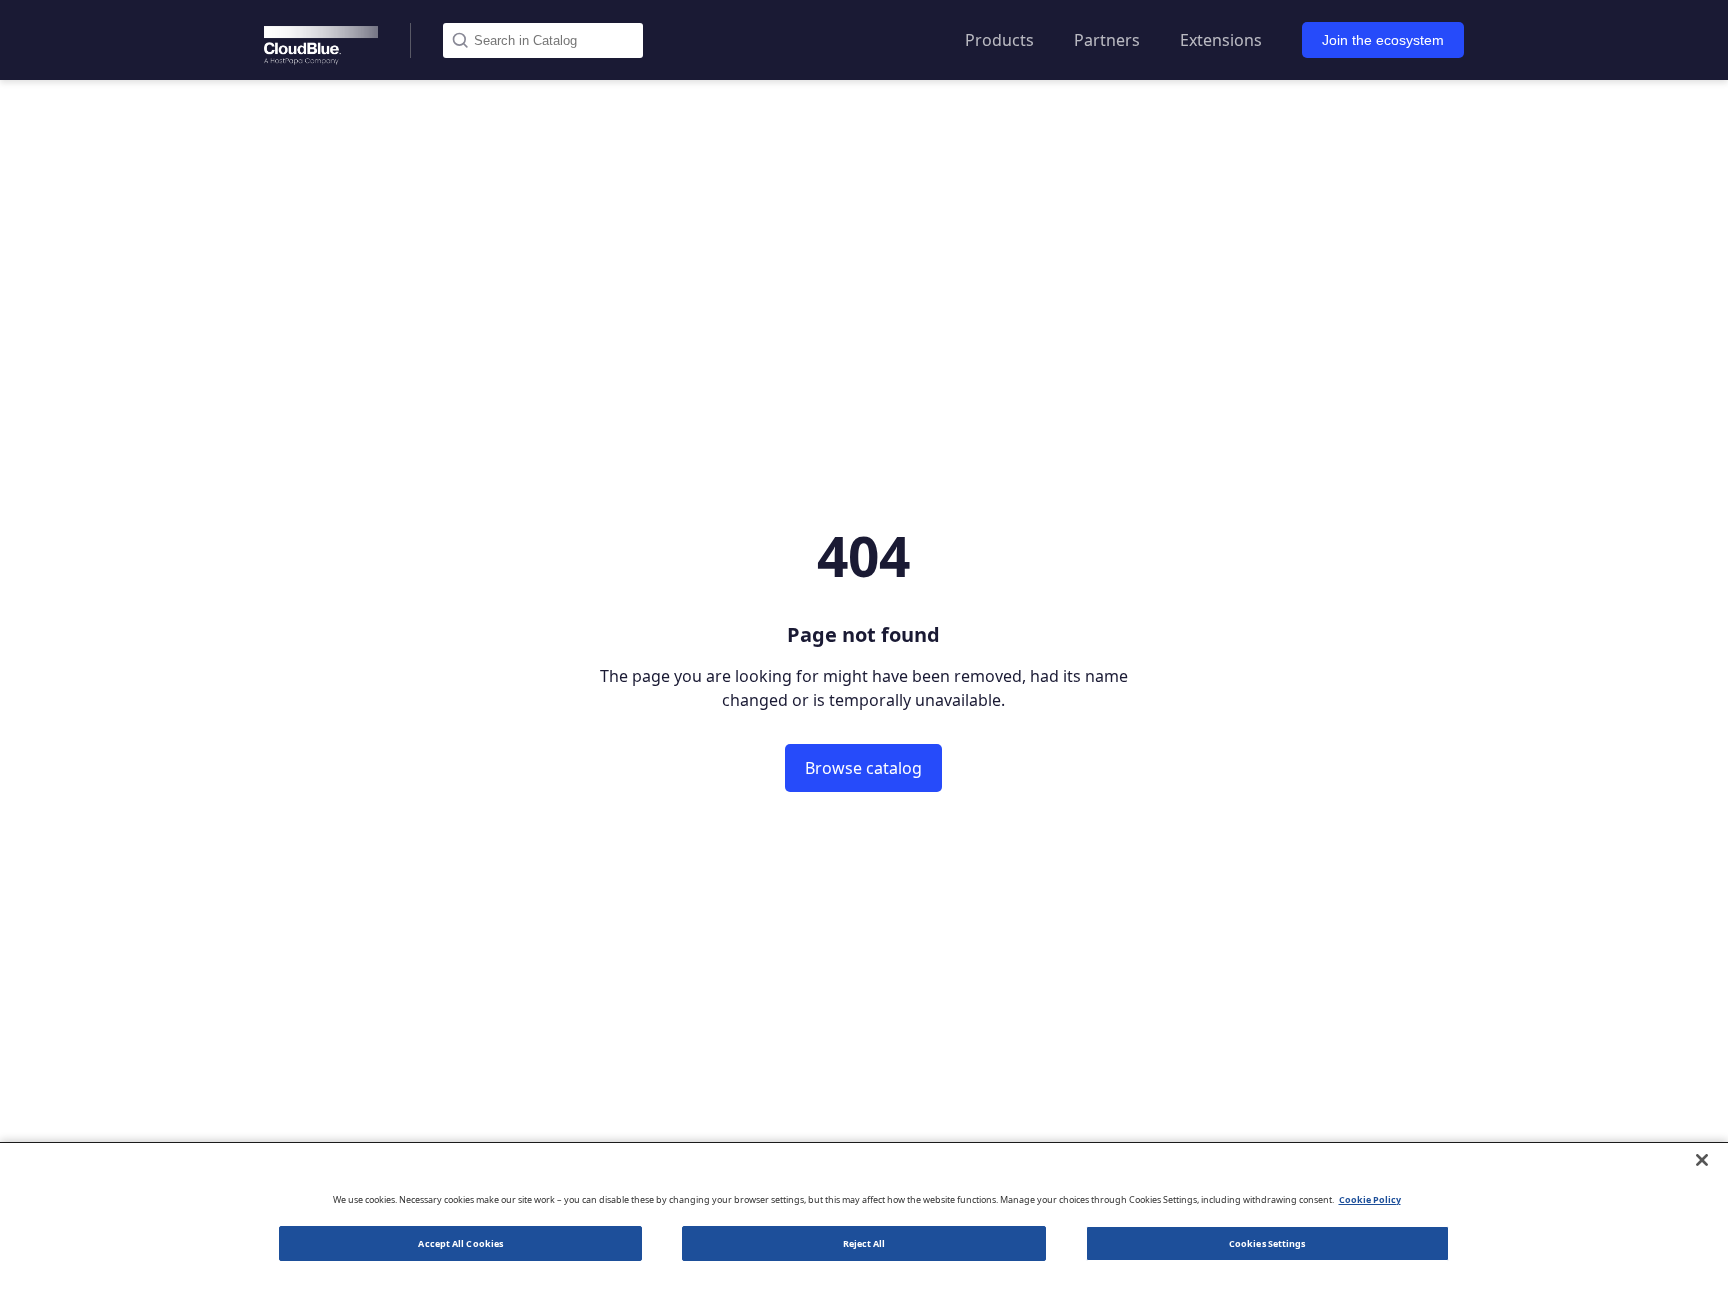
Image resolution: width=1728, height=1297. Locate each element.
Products (999, 40)
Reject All (864, 1243)
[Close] (1702, 1160)
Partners (1107, 40)
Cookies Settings (1267, 1243)
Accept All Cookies (460, 1243)
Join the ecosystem (1383, 40)
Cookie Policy (1370, 1199)
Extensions (1221, 40)
